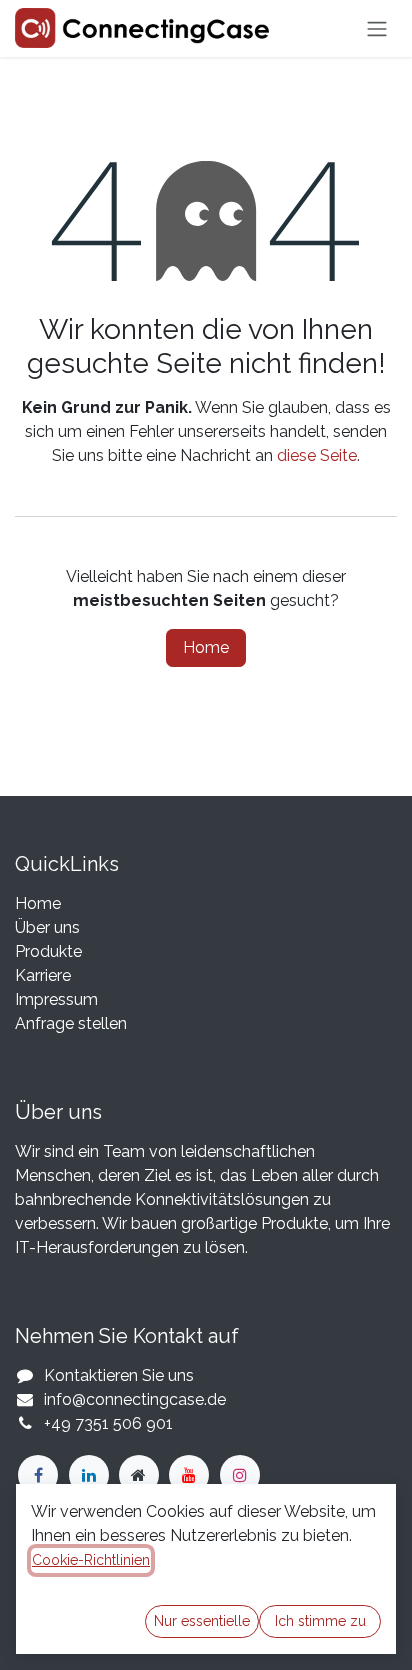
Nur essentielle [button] (202, 1621)
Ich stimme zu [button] (320, 1621)
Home (206, 647)
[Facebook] (38, 1475)
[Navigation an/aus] (377, 28)
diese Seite (317, 455)
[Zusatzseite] (139, 1475)
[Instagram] (240, 1475)
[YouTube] (189, 1475)
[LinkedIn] (89, 1475)
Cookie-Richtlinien (91, 1560)
